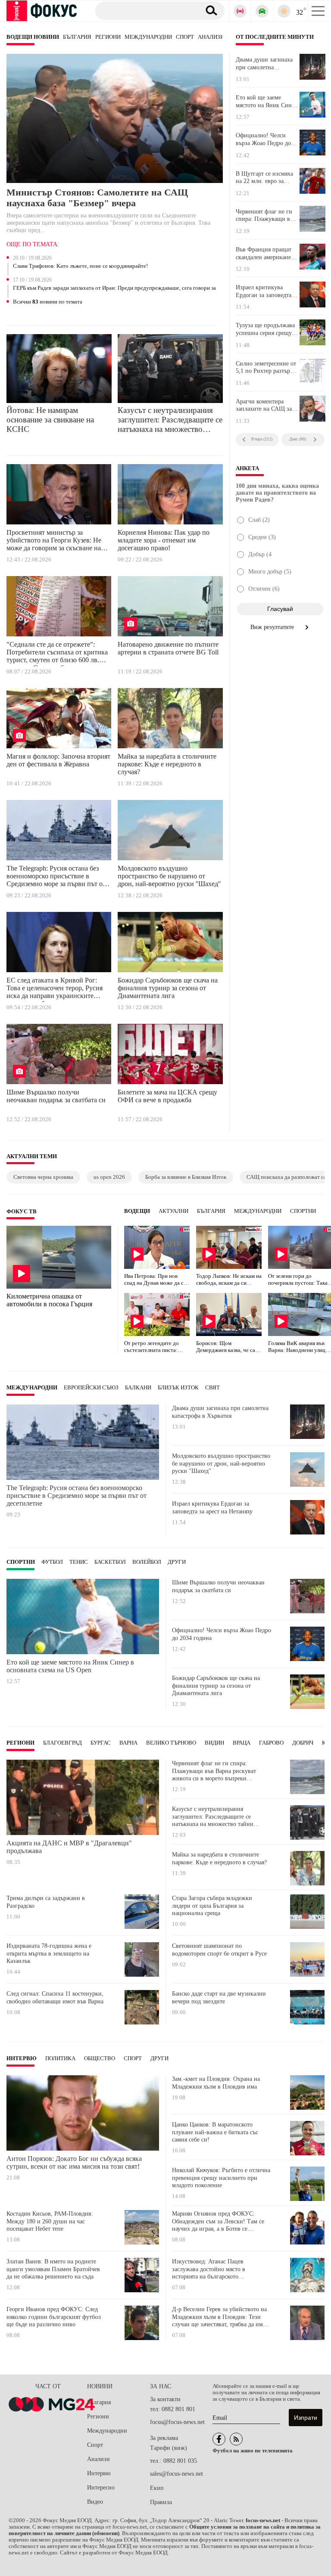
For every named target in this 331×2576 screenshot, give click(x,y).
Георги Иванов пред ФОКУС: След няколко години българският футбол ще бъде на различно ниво (54, 2317)
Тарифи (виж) (169, 2448)
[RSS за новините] (236, 2439)
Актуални (173, 1211)
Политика (60, 2058)
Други (177, 1562)
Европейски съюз (91, 1388)
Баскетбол (110, 1562)
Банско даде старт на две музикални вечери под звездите (219, 1998)
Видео (95, 2502)
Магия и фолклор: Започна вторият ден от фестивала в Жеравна (58, 760)
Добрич (303, 1743)
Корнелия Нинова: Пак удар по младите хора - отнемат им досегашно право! (164, 540)
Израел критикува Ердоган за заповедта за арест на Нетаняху (264, 291)
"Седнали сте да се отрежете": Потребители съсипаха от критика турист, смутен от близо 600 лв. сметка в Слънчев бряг (57, 654)
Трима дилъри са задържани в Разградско (46, 1902)
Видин (214, 1743)
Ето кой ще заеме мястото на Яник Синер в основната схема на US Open (267, 102)
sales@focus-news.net (176, 2474)
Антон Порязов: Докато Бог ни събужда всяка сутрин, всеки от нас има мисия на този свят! (74, 2162)
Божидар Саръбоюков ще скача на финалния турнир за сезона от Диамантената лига (168, 988)
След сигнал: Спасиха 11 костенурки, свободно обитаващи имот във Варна (55, 1998)
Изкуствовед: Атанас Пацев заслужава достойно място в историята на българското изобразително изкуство (209, 2269)
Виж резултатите (273, 627)
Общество (100, 2058)
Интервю (22, 2058)
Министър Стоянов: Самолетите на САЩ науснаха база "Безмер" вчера (97, 198)
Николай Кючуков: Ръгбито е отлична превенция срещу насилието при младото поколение (221, 2178)
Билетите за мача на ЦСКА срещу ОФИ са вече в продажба (167, 1096)
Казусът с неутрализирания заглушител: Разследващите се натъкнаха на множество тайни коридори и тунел (170, 420)
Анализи (211, 37)
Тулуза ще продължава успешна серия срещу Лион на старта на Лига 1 (267, 329)
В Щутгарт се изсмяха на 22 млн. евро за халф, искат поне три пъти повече (264, 178)
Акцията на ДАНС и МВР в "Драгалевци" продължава (69, 1847)
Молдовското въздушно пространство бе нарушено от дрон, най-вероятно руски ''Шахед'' (169, 876)
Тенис (79, 1562)
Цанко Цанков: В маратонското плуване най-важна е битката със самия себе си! (215, 2132)
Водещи (137, 1211)
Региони (108, 37)
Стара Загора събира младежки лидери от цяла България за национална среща (212, 1906)
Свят (212, 1388)
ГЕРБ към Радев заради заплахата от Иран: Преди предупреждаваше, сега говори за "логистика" (114, 288)
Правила (161, 2502)
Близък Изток (178, 1388)
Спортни (303, 1211)
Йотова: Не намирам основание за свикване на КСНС (50, 420)
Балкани (138, 1388)
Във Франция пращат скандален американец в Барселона (265, 254)
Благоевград (62, 1743)
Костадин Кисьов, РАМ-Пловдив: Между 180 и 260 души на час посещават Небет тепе (50, 2221)
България (77, 37)
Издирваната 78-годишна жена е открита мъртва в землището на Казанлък (49, 1953)
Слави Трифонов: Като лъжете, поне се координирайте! (80, 266)
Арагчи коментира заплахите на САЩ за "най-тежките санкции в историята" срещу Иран (265, 406)
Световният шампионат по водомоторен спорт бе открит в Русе (219, 1950)
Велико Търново (171, 1743)
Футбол (52, 1562)
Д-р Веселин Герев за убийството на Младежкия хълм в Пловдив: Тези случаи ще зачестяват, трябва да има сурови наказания (219, 2317)
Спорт (185, 37)
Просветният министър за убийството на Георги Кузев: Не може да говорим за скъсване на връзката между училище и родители (54, 542)
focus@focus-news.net (177, 2422)
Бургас (101, 1743)
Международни (148, 37)
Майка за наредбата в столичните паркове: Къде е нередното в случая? (167, 764)
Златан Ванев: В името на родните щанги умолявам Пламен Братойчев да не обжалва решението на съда (53, 2269)
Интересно (101, 2488)
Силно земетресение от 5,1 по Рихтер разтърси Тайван (266, 368)
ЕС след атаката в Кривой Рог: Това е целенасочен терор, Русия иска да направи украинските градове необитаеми (55, 989)
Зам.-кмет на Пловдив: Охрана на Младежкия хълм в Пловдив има (216, 2083)
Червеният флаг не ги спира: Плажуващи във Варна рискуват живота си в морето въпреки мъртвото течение (266, 216)
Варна (128, 1743)
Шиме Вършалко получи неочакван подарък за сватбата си (56, 1096)
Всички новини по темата (48, 302)
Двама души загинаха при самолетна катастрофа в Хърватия (265, 64)
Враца (242, 1743)
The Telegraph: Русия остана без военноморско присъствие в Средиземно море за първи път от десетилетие (56, 877)
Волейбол (147, 1562)
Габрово (271, 1743)
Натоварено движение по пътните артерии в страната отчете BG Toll (168, 648)
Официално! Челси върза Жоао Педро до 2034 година (263, 139)
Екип (157, 2488)
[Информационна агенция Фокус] (219, 2439)
